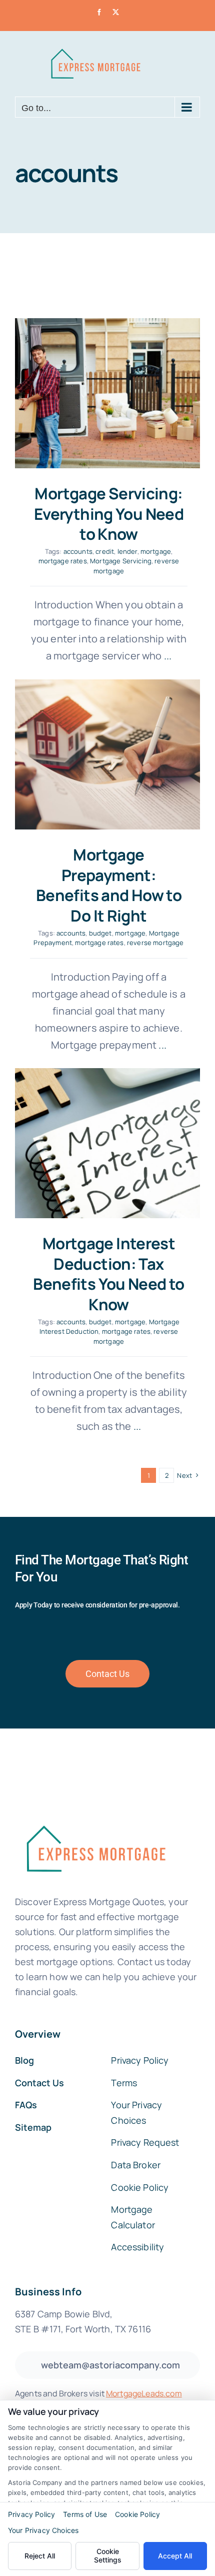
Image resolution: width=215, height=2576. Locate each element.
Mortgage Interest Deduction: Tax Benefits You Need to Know (109, 1274)
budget (100, 933)
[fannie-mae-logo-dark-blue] (95, 1818)
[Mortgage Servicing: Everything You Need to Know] (107, 393)
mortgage (156, 551)
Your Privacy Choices (43, 2530)
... (167, 656)
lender (127, 551)
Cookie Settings (108, 2555)
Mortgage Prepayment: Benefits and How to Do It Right (109, 885)
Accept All (175, 2556)
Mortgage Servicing (121, 561)
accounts (78, 551)
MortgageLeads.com (144, 2393)
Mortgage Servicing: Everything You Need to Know (109, 514)
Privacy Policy (31, 2514)
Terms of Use (85, 2514)
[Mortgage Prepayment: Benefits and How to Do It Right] (107, 754)
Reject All (40, 2556)
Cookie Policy (137, 2514)
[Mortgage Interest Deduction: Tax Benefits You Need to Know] (107, 1143)
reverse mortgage (155, 943)
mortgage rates (63, 561)
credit (105, 551)
